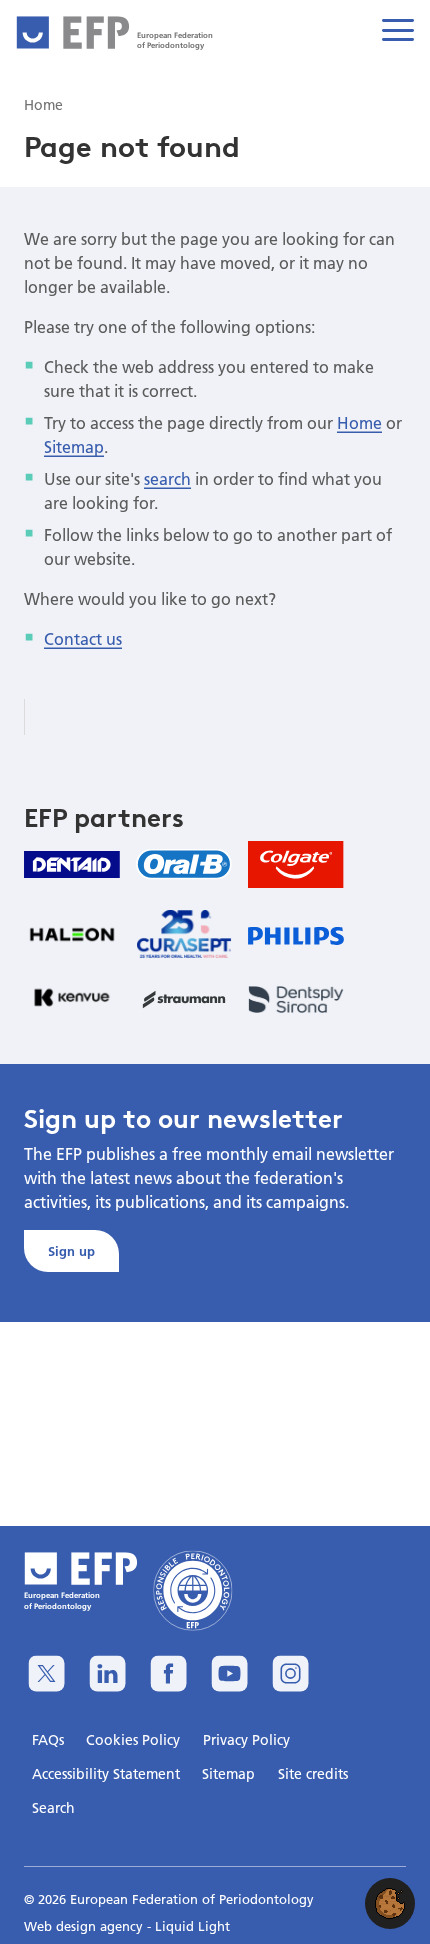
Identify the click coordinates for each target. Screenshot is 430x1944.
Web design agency (85, 1926)
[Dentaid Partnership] (72, 864)
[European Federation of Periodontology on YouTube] (229, 1673)
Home (359, 422)
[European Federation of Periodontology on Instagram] (290, 1673)
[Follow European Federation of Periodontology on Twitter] (46, 1673)
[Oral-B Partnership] (184, 864)
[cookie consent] (390, 1903)
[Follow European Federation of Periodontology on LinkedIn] (107, 1673)
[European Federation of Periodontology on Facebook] (168, 1673)
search (167, 478)
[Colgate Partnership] (296, 864)
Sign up (71, 1251)
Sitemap (74, 446)
